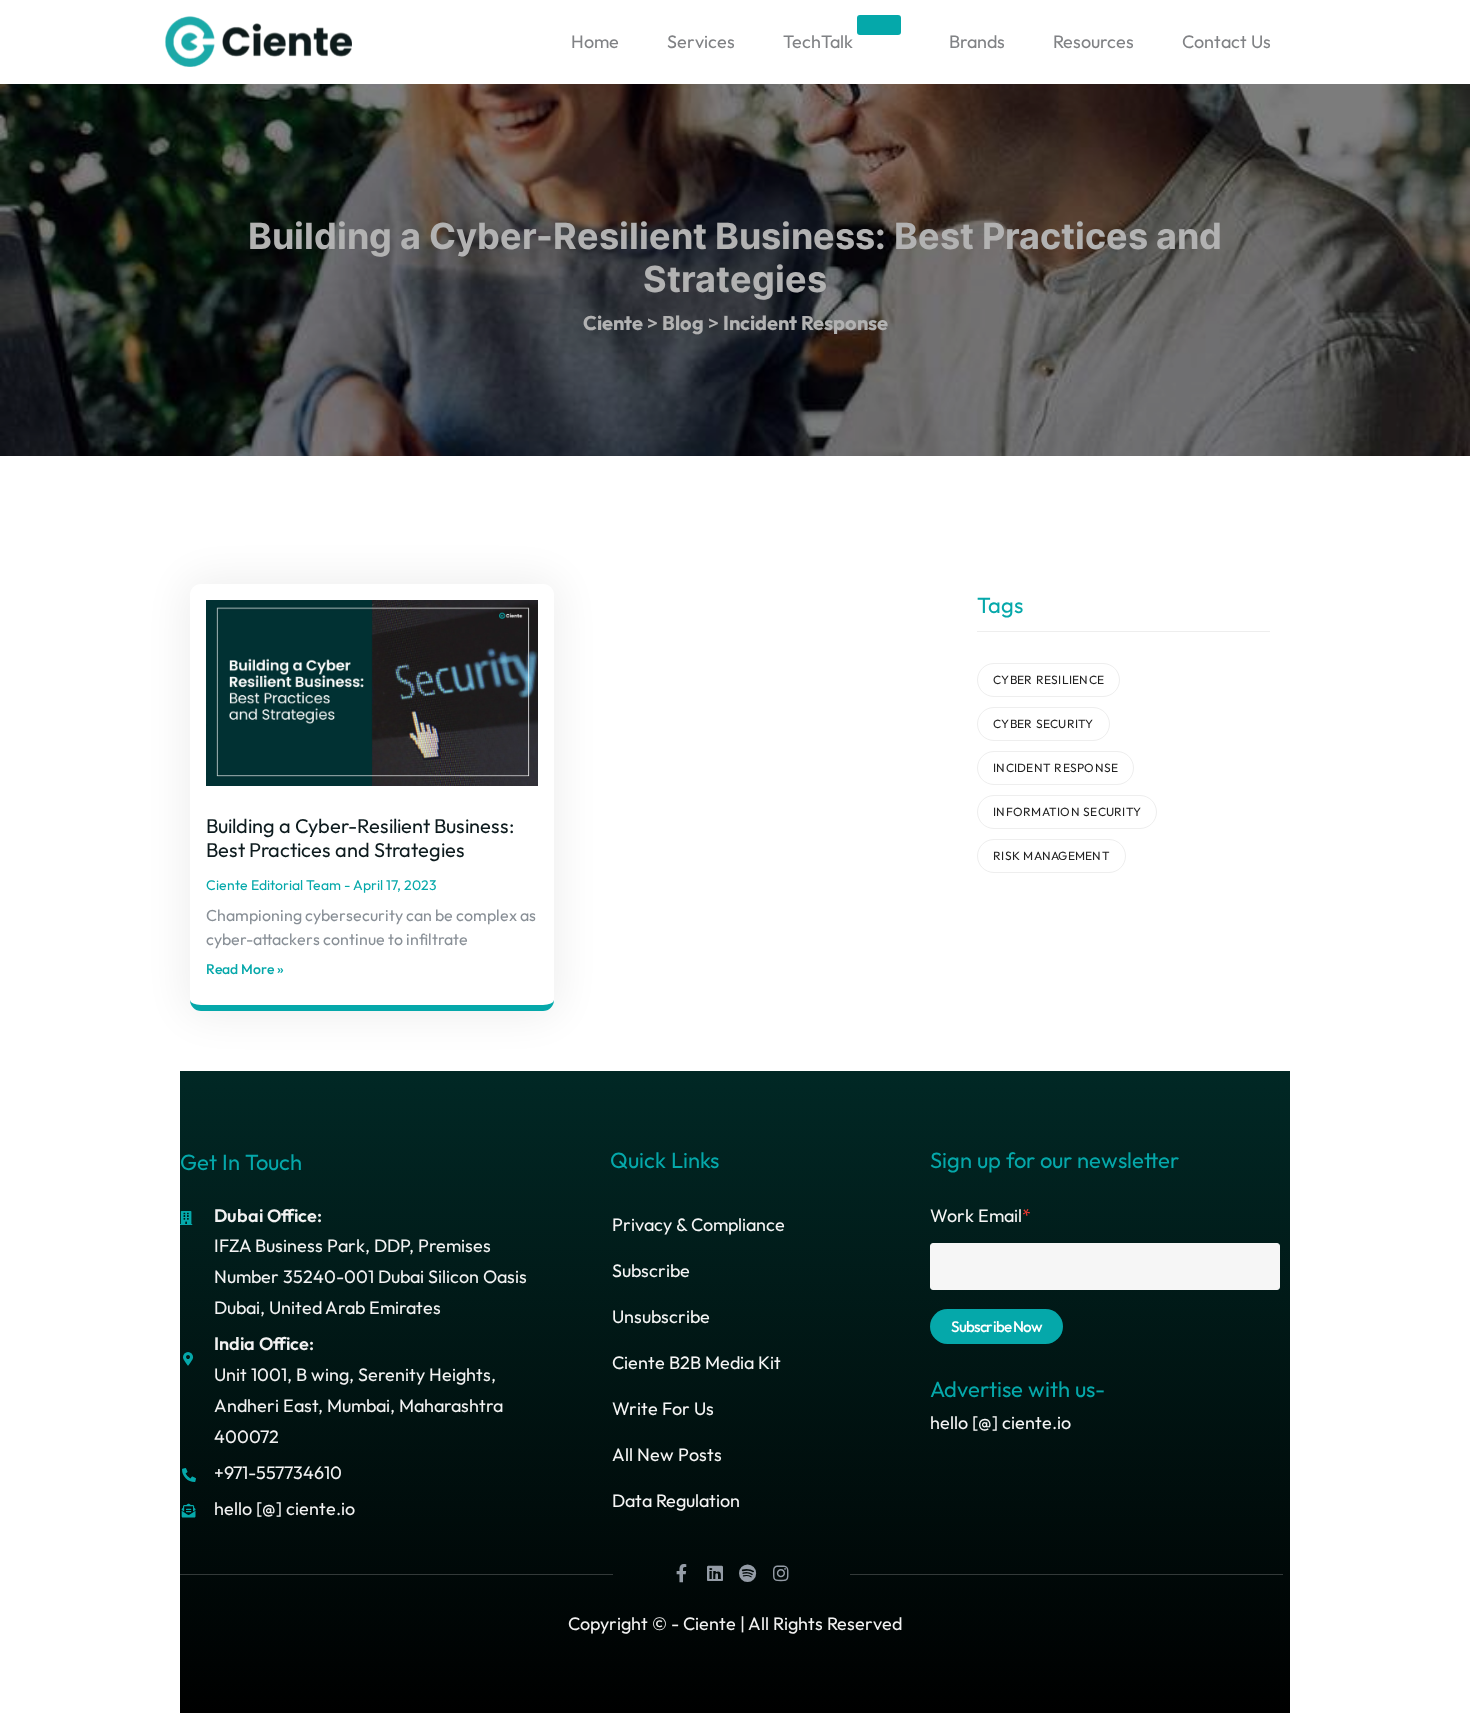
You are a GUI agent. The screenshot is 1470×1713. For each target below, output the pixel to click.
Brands (977, 41)
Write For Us (663, 1408)
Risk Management (1051, 855)
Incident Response (1055, 767)
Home (595, 41)
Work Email (980, 1215)
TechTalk (840, 36)
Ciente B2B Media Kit (696, 1362)
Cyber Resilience (1048, 679)
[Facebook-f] (682, 1573)
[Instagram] (781, 1573)
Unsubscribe (661, 1316)
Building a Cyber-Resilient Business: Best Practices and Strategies (360, 837)
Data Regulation (676, 1500)
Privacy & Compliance (698, 1224)
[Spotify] (748, 1573)
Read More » (245, 969)
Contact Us (1226, 41)
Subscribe (651, 1270)
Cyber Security (1043, 723)
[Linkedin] (715, 1573)
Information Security (1067, 811)
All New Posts (667, 1454)
